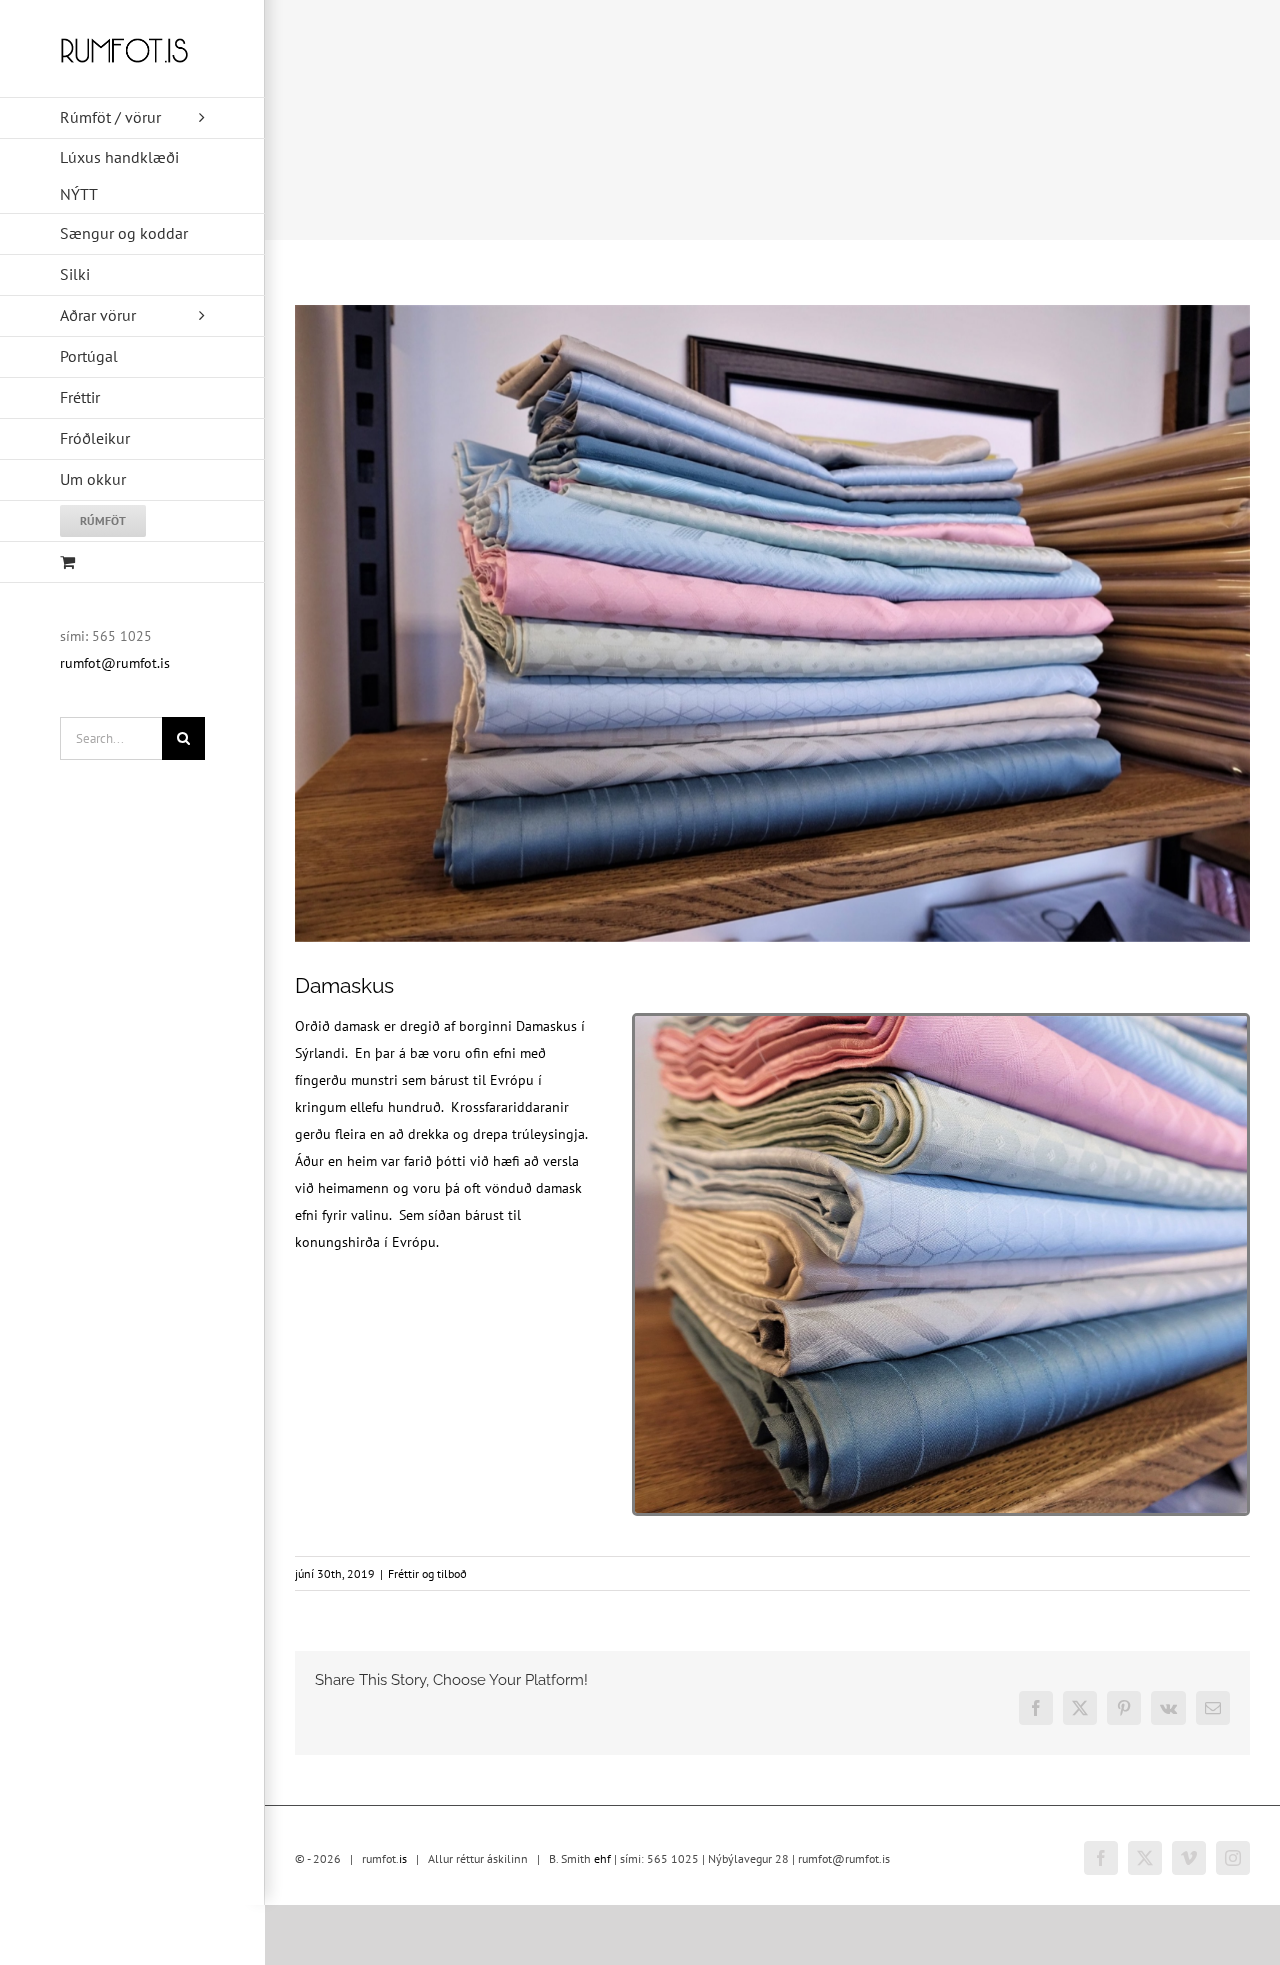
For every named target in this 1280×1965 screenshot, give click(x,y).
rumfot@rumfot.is (115, 663)
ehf (602, 1858)
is (403, 1858)
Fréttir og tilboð (427, 1573)
